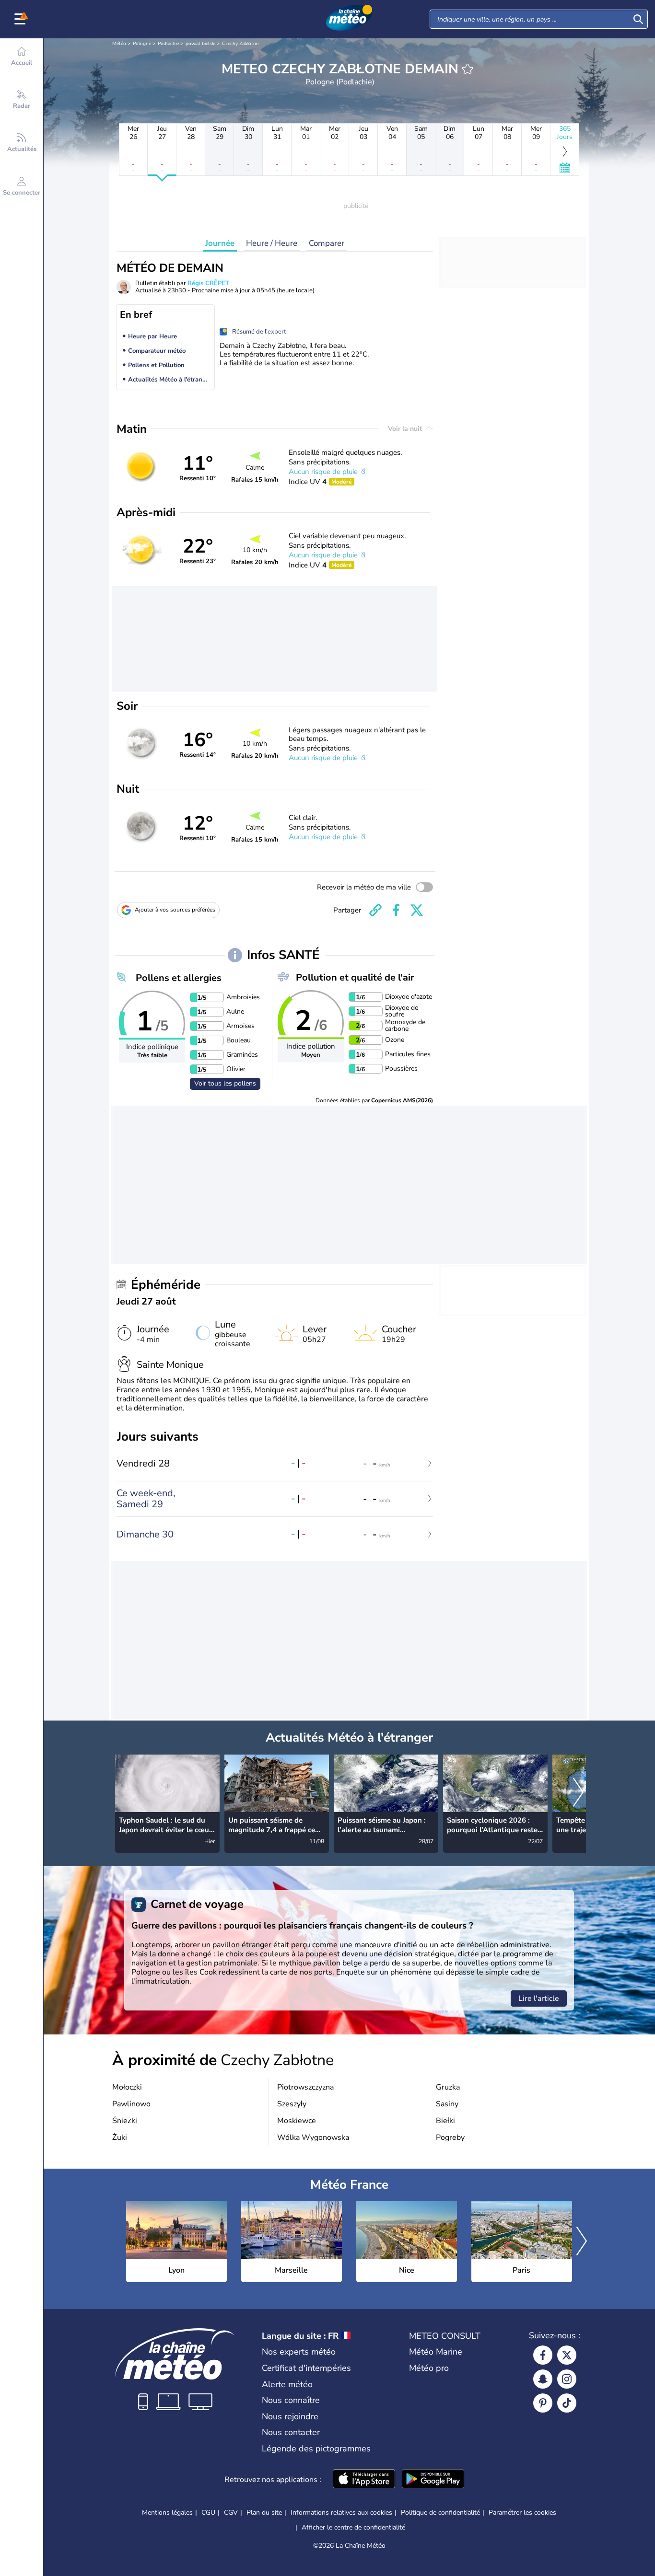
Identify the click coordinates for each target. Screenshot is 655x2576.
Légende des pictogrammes (316, 2449)
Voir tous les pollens (225, 1083)
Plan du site (264, 2512)
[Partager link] (375, 910)
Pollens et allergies (179, 978)
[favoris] (468, 69)
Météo (119, 44)
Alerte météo (287, 2384)
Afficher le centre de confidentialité (353, 2528)
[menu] (22, 19)
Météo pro (429, 2368)
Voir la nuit (406, 429)
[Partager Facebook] (396, 910)
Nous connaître (291, 2400)
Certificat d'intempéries (306, 2368)
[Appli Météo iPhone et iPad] (364, 2480)
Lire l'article (539, 1998)
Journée (220, 243)
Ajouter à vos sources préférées (175, 910)
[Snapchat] (543, 2379)
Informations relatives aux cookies (341, 2512)
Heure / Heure (272, 243)
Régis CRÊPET (208, 283)
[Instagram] (567, 2379)
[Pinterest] (543, 2403)
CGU (208, 2512)
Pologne (142, 44)
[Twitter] (567, 2355)
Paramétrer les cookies (522, 2513)
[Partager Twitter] (417, 910)
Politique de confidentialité (440, 2512)
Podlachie (168, 44)
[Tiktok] (567, 2403)
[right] (578, 1793)
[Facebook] (543, 2355)
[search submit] (638, 19)
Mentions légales (167, 2512)
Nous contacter (291, 2432)
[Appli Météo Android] (433, 2480)
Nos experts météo (299, 2352)
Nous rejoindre (290, 2416)
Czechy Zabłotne (240, 44)
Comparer (327, 243)
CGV (231, 2512)
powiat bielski (200, 44)
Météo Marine (436, 2352)
